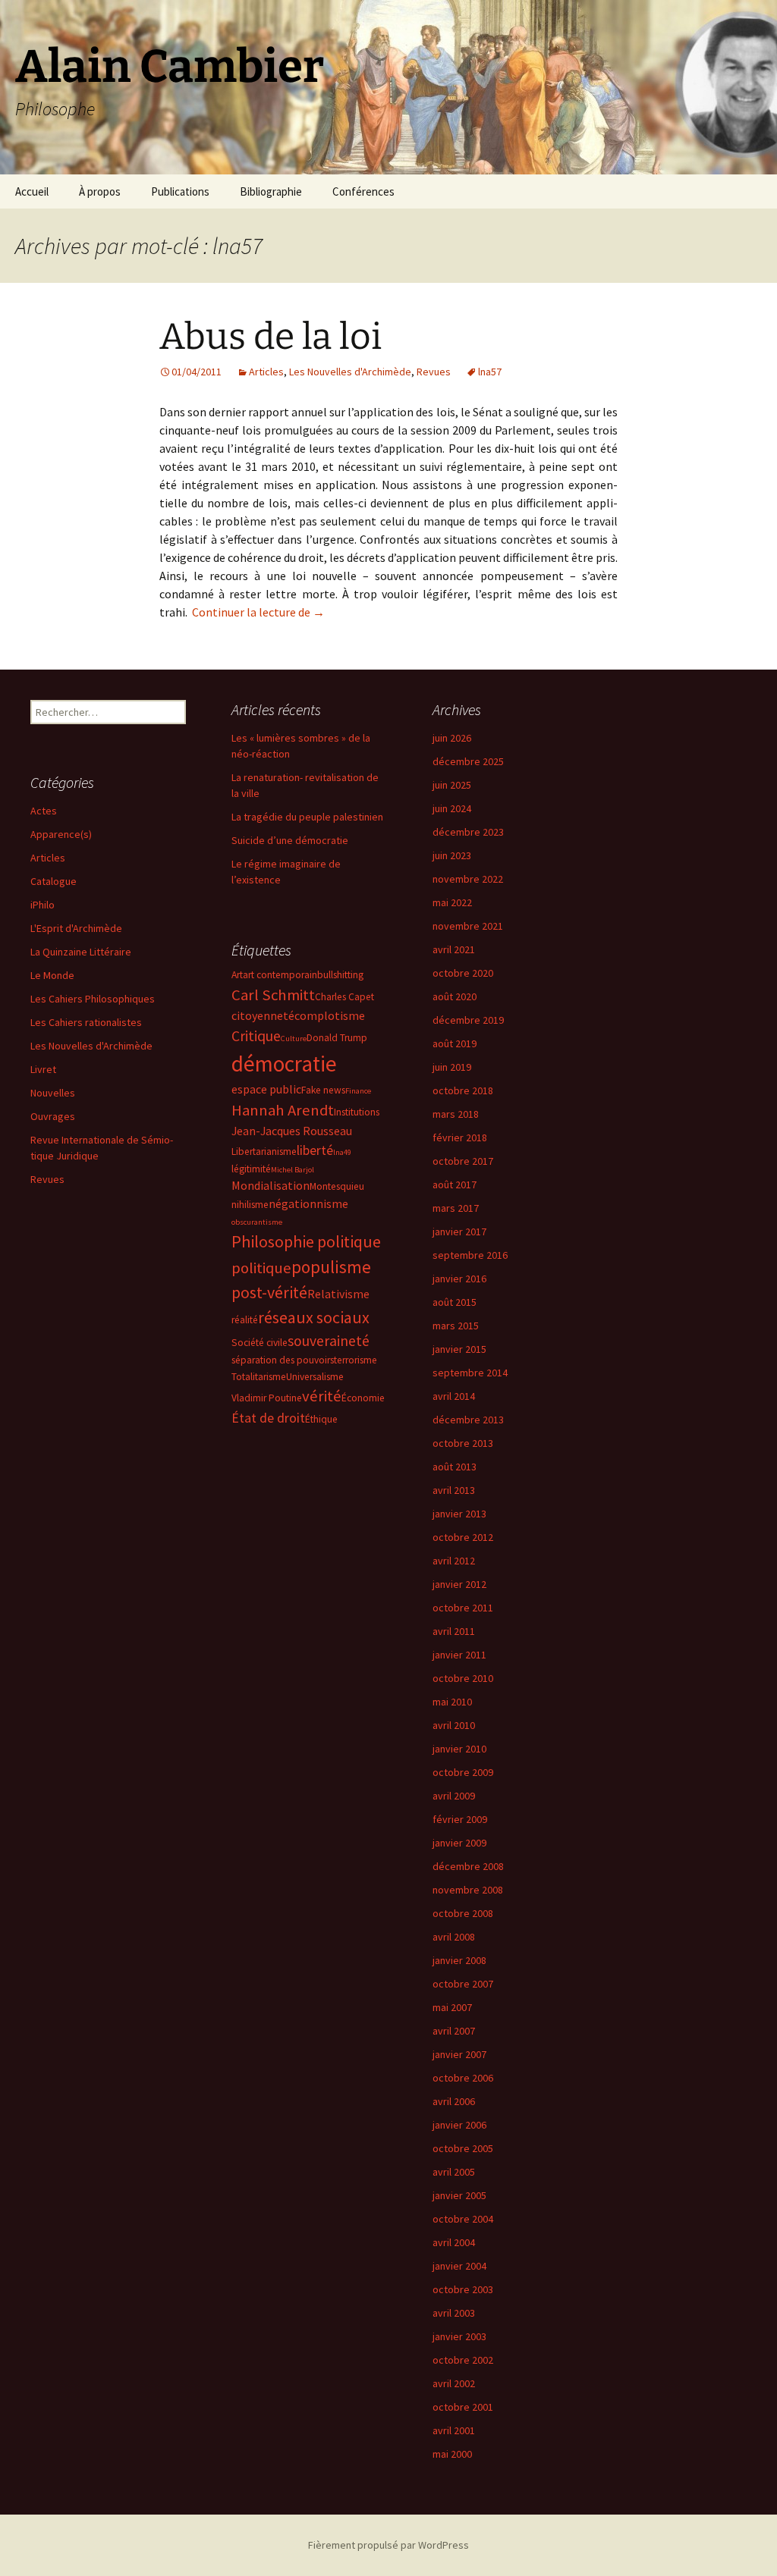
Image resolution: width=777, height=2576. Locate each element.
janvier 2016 (459, 1279)
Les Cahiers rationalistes (86, 1022)
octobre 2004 (463, 2219)
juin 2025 (452, 785)
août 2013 (455, 1467)
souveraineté (329, 1341)
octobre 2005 (463, 2148)
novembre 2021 (468, 926)
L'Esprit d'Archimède (76, 928)
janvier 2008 (459, 1960)
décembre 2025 (468, 761)
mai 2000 (452, 2454)
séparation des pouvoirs (283, 1360)
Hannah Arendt (283, 1110)
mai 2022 (452, 902)
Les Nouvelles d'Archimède (350, 372)
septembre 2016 (470, 1255)
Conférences (363, 191)
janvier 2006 (459, 2125)
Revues (434, 372)
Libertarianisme (264, 1152)
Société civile (260, 1343)
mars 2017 (456, 1208)
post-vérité (269, 1292)
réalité (245, 1320)
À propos (100, 191)
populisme (331, 1267)
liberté (315, 1150)
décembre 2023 (468, 832)
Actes (44, 811)
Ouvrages (53, 1116)
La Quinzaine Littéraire (81, 952)
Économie (363, 1398)
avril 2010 (454, 1725)
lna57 (490, 372)
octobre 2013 (463, 1443)
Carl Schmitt (273, 995)
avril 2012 (454, 1561)
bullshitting (340, 975)
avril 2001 (454, 2430)
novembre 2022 (468, 879)
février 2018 (460, 1137)
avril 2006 (454, 2101)
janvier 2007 (459, 2054)
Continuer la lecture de (258, 612)
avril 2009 (454, 1796)
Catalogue (53, 881)
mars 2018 (456, 1114)
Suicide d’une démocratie (290, 840)
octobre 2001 (463, 2407)
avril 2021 (454, 949)
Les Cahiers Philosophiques (93, 999)
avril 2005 (454, 2172)
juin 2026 (452, 738)
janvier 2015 (459, 1349)
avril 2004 (454, 2242)
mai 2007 (452, 2007)
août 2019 (455, 1043)
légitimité (251, 1169)
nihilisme (250, 1205)
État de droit (268, 1418)
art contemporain (280, 975)
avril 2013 (454, 1490)
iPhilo (42, 905)
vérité (322, 1396)
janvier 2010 (459, 1749)
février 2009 (460, 1819)
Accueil (32, 191)
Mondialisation (271, 1185)
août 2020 (455, 996)
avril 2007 (454, 2031)
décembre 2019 (468, 1020)
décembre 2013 (468, 1420)
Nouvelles (53, 1093)
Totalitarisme (259, 1377)
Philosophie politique (306, 1241)
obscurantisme (257, 1222)
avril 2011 (454, 1631)
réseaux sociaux (314, 1317)
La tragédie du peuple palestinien (307, 817)
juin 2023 (452, 855)
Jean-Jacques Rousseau (292, 1131)
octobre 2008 (463, 1913)
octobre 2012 (463, 1537)
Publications (180, 191)
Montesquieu (337, 1186)
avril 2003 (454, 2313)
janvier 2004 (459, 2266)
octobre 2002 (463, 2360)
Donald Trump (337, 1038)
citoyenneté (263, 1015)
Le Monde (52, 975)
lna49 (342, 1152)
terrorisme (355, 1360)
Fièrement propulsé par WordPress (388, 2545)
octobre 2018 (463, 1090)
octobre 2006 (463, 2078)
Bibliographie (271, 191)
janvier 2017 (459, 1232)
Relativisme (338, 1294)
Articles (266, 372)
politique (261, 1268)
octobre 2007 (463, 1984)
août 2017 (455, 1184)
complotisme (330, 1015)
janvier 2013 (459, 1514)
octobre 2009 (463, 1772)
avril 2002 (454, 2383)
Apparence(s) (61, 834)
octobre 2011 (463, 1608)
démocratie (284, 1064)
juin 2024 (452, 808)
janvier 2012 (459, 1584)
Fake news (323, 1090)
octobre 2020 (463, 973)
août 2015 (455, 1302)
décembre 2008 (468, 1866)
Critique (256, 1036)
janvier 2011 (459, 1655)
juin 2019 (452, 1067)
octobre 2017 (463, 1161)
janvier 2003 (459, 2336)
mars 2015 (456, 1326)
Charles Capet (344, 997)
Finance (358, 1091)
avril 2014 (454, 1396)
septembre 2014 (470, 1373)
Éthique (321, 1419)
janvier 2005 (459, 2195)
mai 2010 (452, 1702)
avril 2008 (454, 1937)
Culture (294, 1039)
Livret (43, 1069)
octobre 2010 (463, 1678)
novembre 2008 (468, 1890)
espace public (266, 1089)
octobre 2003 (463, 2289)
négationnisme (308, 1203)
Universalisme (315, 1377)
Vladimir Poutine (267, 1398)
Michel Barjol (293, 1170)
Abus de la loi (271, 337)
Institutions (357, 1112)
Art (237, 975)
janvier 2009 (459, 1843)
